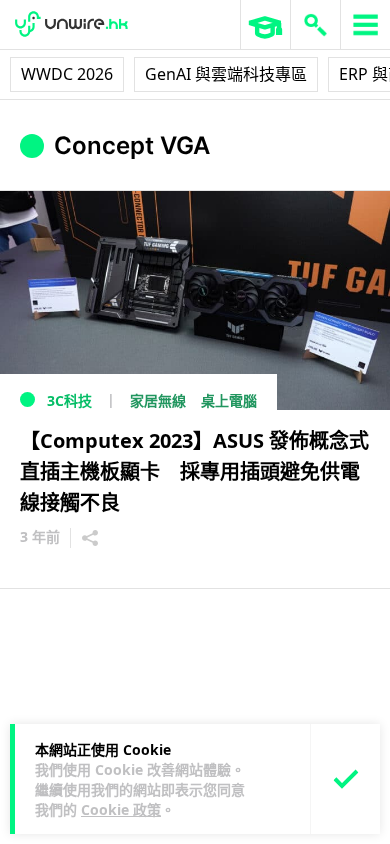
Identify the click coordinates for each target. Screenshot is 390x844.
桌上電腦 (229, 400)
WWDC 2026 (67, 74)
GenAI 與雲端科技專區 (226, 74)
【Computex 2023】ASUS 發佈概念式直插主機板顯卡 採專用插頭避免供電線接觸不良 (194, 471)
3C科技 (69, 400)
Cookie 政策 (121, 809)
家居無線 (158, 400)
